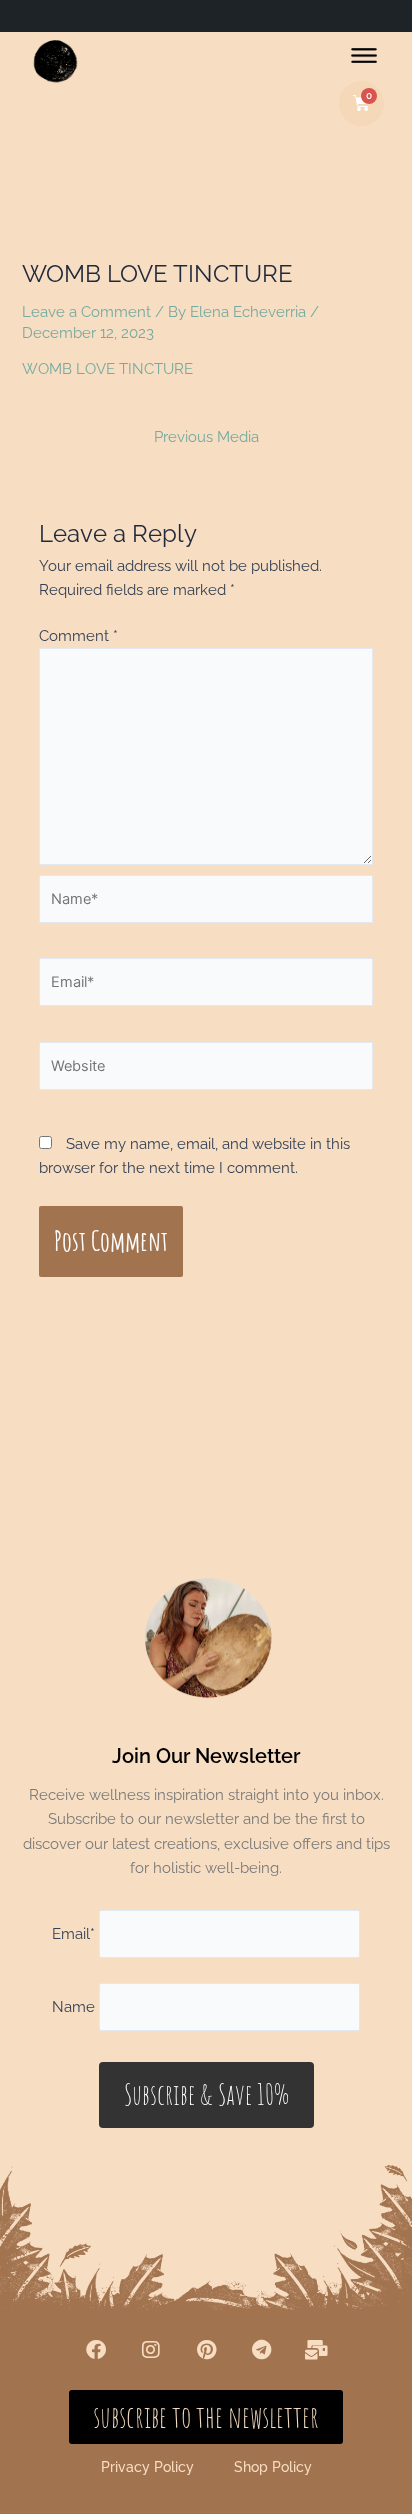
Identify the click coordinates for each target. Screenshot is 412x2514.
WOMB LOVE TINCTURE (107, 368)
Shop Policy (273, 2467)
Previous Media (206, 437)
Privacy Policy (147, 2467)
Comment (78, 635)
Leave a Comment (86, 311)
